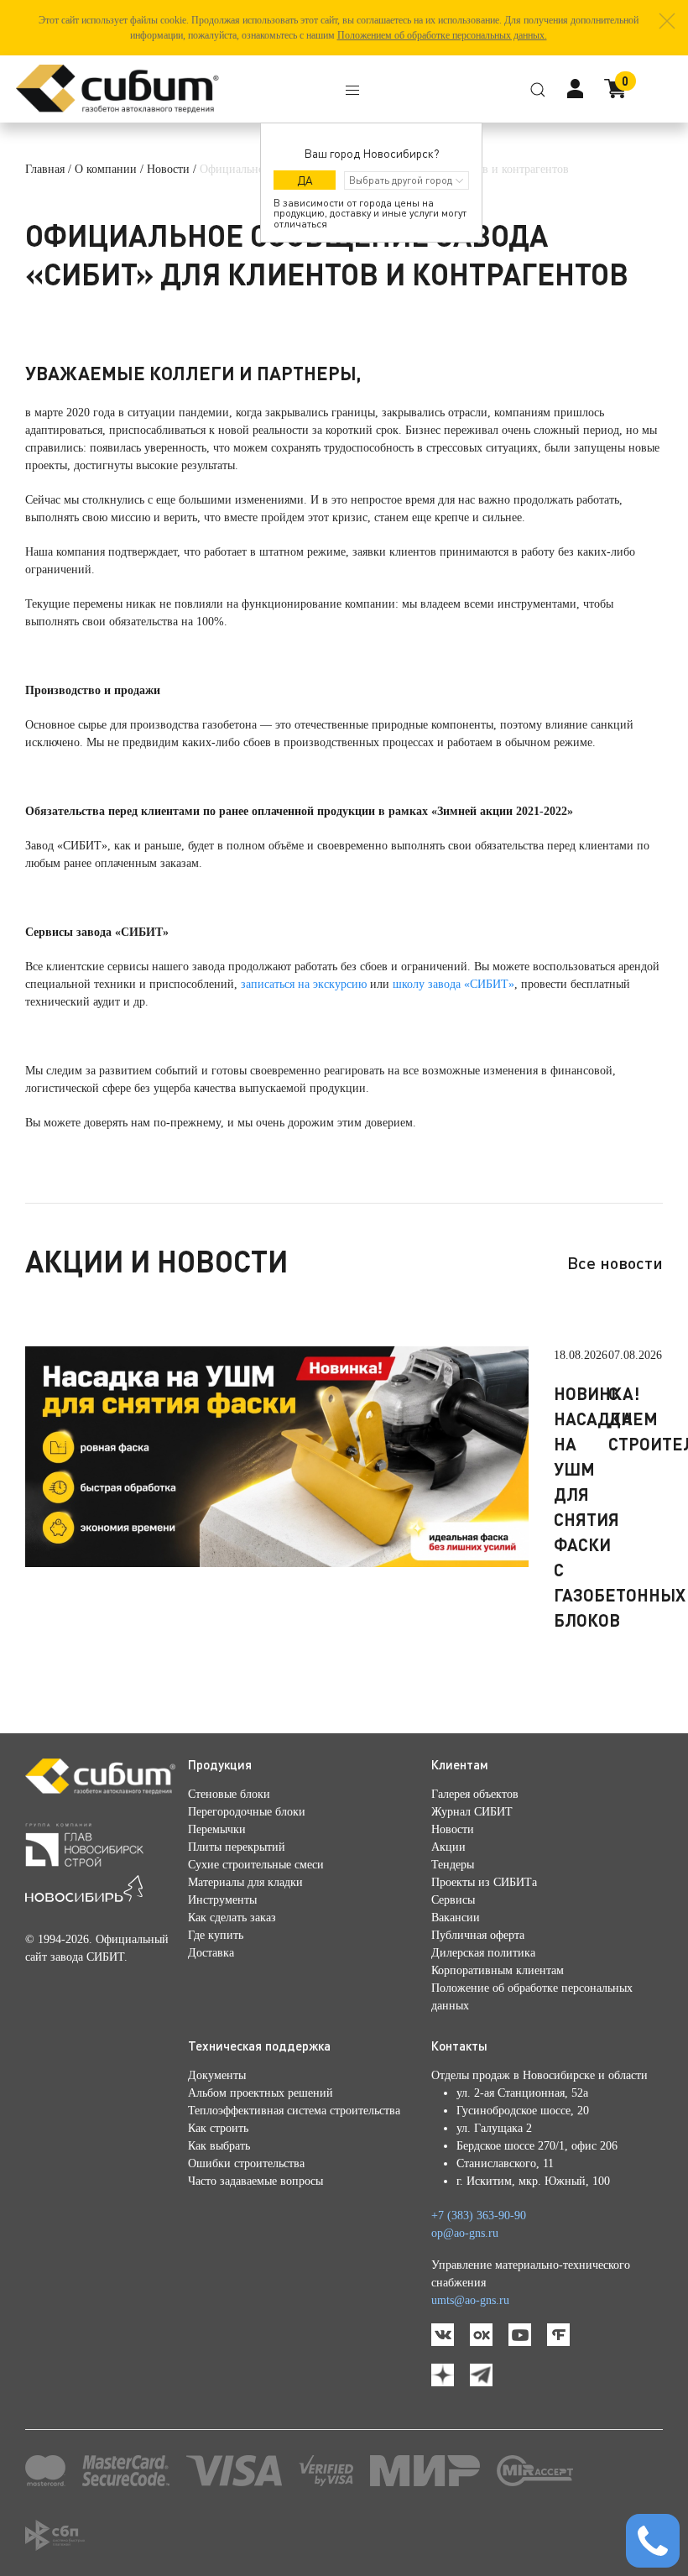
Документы (217, 2075)
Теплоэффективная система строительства (294, 2111)
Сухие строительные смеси (256, 1865)
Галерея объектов (475, 1794)
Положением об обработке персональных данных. (442, 35)
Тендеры (453, 1865)
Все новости (615, 1262)
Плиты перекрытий (237, 1847)
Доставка (211, 1953)
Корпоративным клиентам (498, 1970)
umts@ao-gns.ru (470, 2300)
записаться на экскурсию (304, 984)
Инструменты (222, 1900)
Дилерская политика (483, 1953)
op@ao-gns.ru (465, 2233)
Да (305, 180)
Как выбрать (219, 2146)
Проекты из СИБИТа (484, 1882)
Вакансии (456, 1918)
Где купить (216, 1935)
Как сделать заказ (232, 1918)
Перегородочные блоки (247, 1812)
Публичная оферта (478, 1935)
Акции (448, 1847)
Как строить (218, 2128)
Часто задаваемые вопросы (255, 2181)
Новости (168, 169)
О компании (106, 169)
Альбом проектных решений (261, 2093)
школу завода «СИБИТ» (453, 984)
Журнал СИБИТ (472, 1812)
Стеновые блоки (229, 1794)
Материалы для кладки (245, 1882)
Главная (45, 169)
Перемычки (217, 1829)
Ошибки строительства (246, 2163)
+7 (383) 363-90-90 (479, 2215)
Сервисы (453, 1900)
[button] (667, 21)
